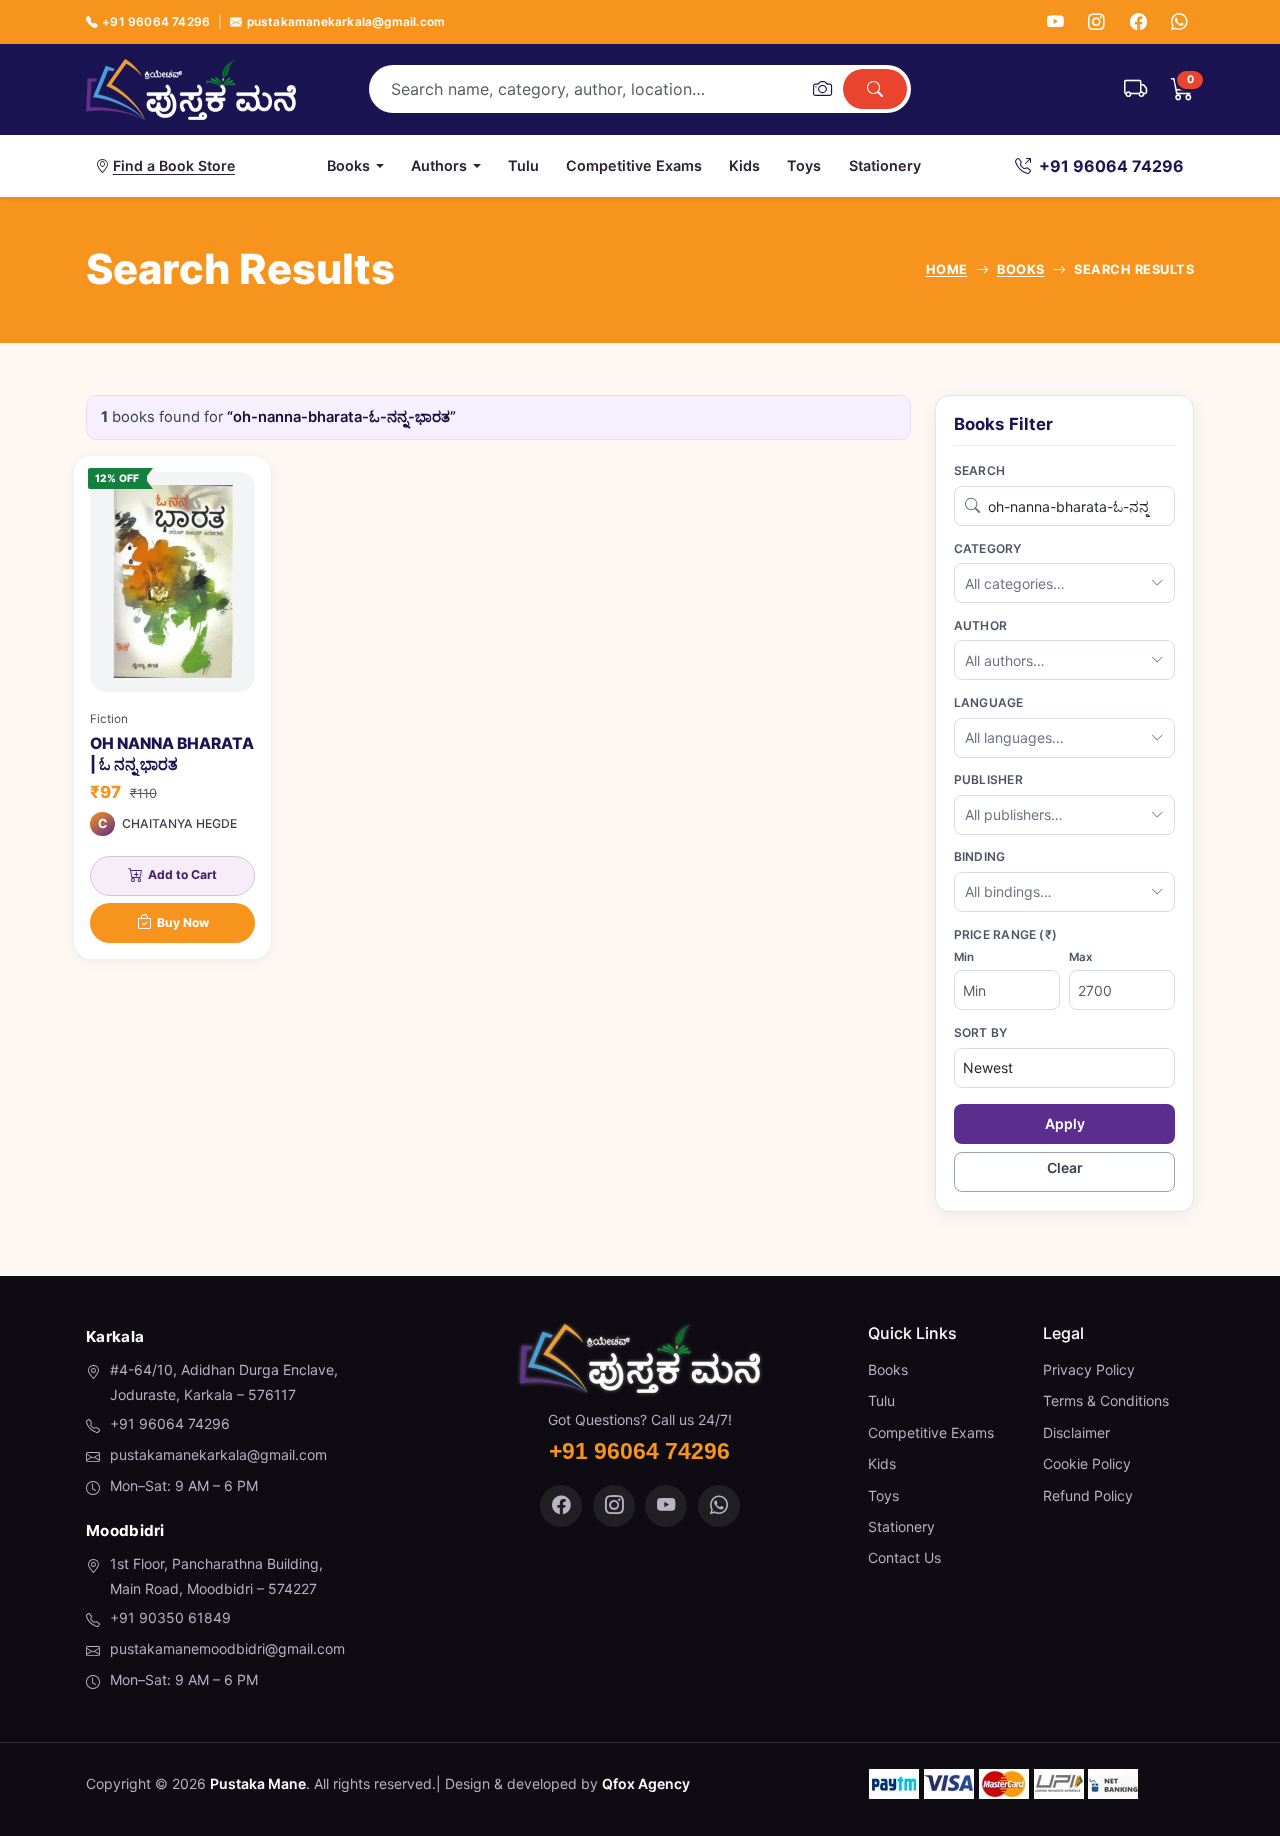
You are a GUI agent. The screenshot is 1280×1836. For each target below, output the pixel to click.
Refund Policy (1088, 1495)
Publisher (988, 779)
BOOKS (1021, 269)
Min (964, 957)
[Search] (875, 89)
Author (980, 625)
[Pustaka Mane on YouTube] (666, 1506)
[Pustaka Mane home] (191, 89)
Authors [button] (439, 165)
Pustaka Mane (258, 1783)
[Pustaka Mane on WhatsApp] (719, 1506)
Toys (804, 165)
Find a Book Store (174, 165)
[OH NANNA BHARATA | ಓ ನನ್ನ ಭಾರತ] (172, 707)
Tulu (523, 165)
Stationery (885, 165)
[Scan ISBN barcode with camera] (822, 89)
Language (989, 702)
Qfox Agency (646, 1783)
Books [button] (348, 165)
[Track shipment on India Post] (1135, 89)
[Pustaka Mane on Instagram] (614, 1506)
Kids (744, 165)
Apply (1065, 1123)
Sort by (981, 1032)
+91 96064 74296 (156, 21)
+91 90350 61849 (170, 1617)
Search (979, 470)
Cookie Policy (1087, 1463)
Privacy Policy (1089, 1369)
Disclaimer (1076, 1432)
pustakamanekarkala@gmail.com (346, 21)
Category (988, 548)
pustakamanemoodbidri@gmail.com (227, 1648)
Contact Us (904, 1557)
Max (1080, 957)
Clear (1065, 1167)
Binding (980, 856)
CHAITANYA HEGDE (179, 823)
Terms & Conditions (1106, 1400)
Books (888, 1369)
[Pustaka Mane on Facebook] (561, 1506)
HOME (947, 269)
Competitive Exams (634, 165)
